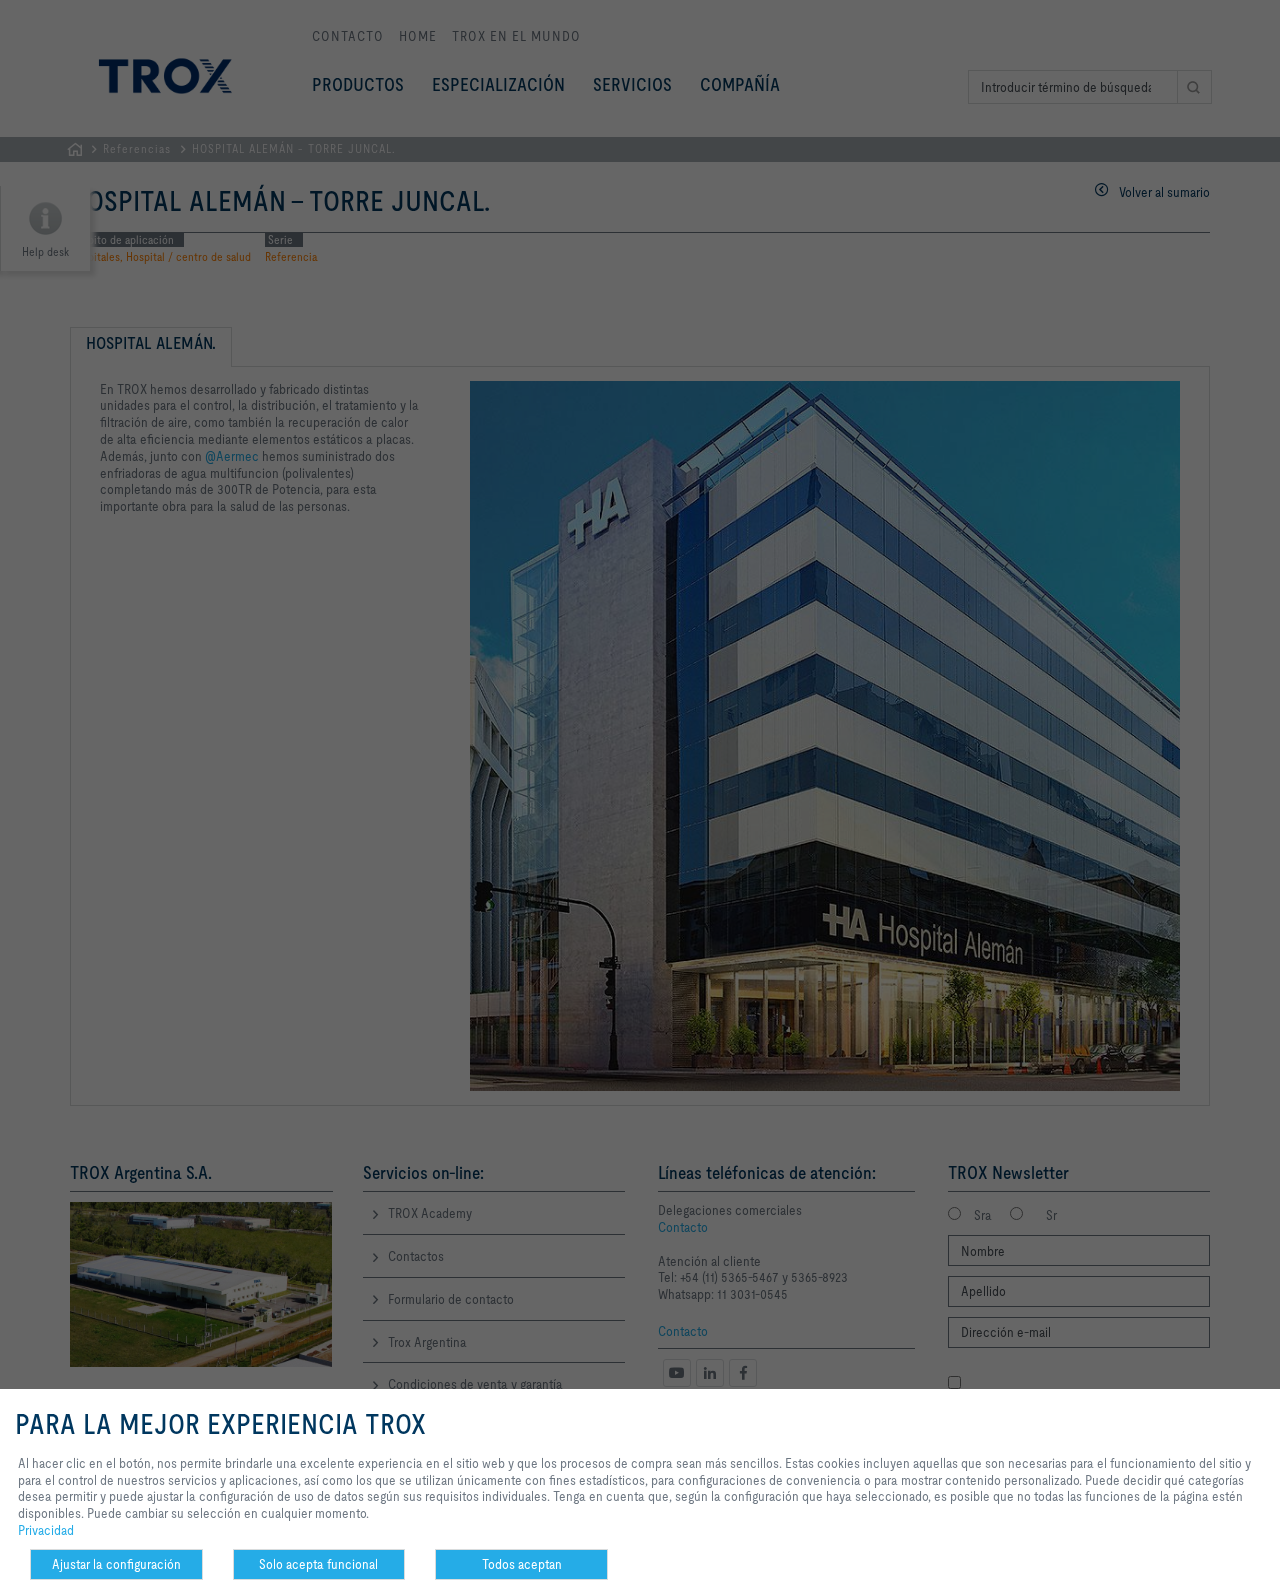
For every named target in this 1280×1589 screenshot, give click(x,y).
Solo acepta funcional (318, 1564)
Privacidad (46, 1530)
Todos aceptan (522, 1564)
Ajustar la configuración (116, 1564)
